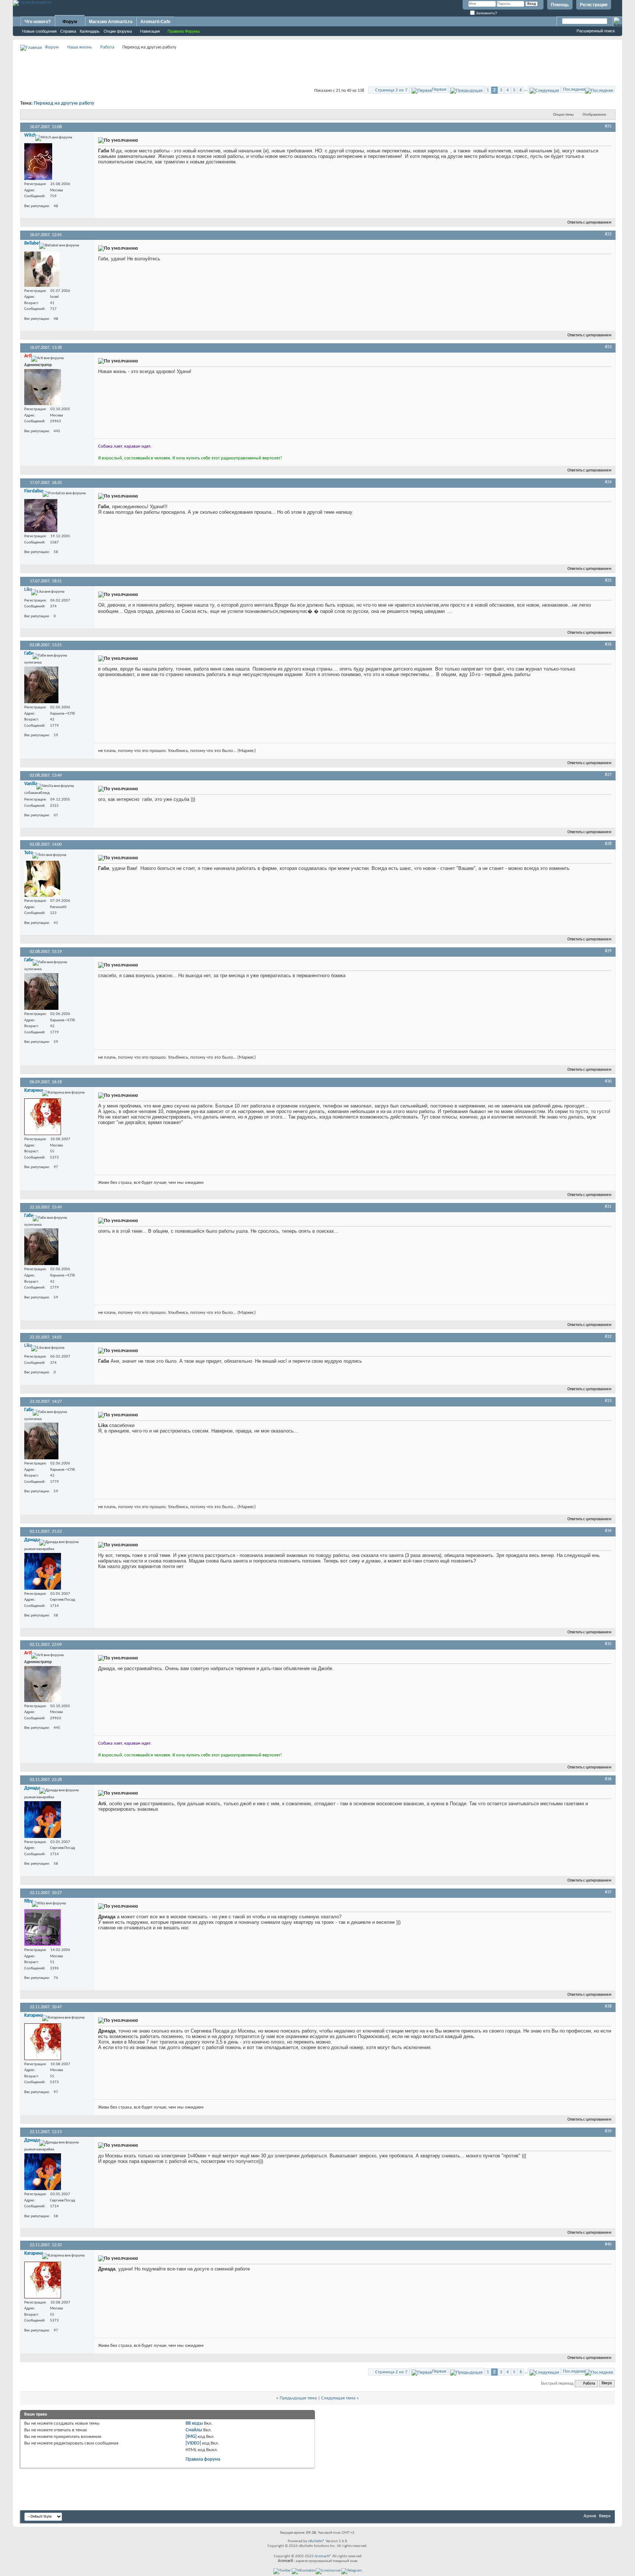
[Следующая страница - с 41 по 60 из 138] (544, 89)
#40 (608, 2244)
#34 (608, 1531)
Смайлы (194, 2430)
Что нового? (38, 22)
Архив (590, 2516)
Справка (68, 31)
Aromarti (322, 2556)
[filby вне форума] (43, 1928)
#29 (608, 951)
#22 (608, 234)
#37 (608, 1892)
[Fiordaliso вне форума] (41, 516)
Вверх (607, 2384)
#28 (608, 844)
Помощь (560, 5)
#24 (608, 482)
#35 (608, 1644)
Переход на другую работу (64, 103)
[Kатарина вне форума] (43, 1117)
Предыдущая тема (298, 2398)
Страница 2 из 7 (391, 90)
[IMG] (191, 2437)
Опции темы (563, 115)
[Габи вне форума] (41, 685)
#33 (608, 1401)
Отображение (594, 115)
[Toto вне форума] (42, 879)
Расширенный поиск (596, 31)
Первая (439, 89)
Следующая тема (338, 2398)
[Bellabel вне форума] (42, 269)
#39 (608, 2131)
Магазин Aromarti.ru (111, 22)
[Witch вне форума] (38, 162)
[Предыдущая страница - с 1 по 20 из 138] (466, 89)
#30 (608, 1081)
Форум (70, 22)
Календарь (90, 31)
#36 (608, 1779)
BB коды (194, 2423)
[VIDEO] (193, 2443)
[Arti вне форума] (43, 387)
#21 (608, 126)
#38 (608, 2006)
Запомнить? (486, 13)
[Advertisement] (317, 68)
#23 (608, 347)
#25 (608, 581)
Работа (107, 47)
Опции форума (118, 31)
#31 (608, 1207)
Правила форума (203, 2459)
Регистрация (594, 5)
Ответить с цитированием (589, 223)
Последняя (574, 89)
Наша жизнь (80, 47)
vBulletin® (316, 2541)
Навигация (150, 31)
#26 (608, 644)
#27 (608, 775)
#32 (608, 1337)
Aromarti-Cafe (155, 22)
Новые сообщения (39, 31)
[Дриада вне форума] (43, 1571)
